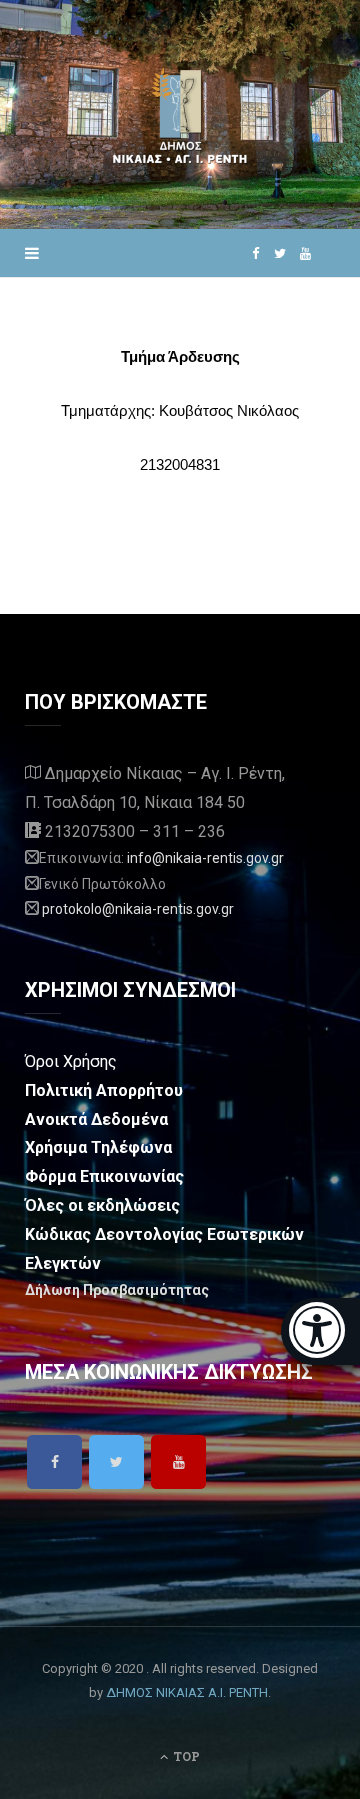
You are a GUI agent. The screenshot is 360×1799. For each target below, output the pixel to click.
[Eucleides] (320, 1331)
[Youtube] (178, 1462)
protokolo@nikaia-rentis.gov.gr (138, 909)
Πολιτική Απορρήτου (104, 1090)
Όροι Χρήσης (71, 1061)
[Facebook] (54, 1462)
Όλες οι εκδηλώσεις (102, 1205)
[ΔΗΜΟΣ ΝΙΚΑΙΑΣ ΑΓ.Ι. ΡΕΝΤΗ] (180, 114)
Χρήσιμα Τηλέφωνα (98, 1147)
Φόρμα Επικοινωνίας (104, 1176)
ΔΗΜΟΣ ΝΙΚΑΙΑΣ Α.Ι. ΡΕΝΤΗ (187, 1692)
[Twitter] (116, 1462)
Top (185, 1756)
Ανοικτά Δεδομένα (96, 1119)
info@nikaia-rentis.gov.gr (205, 858)
